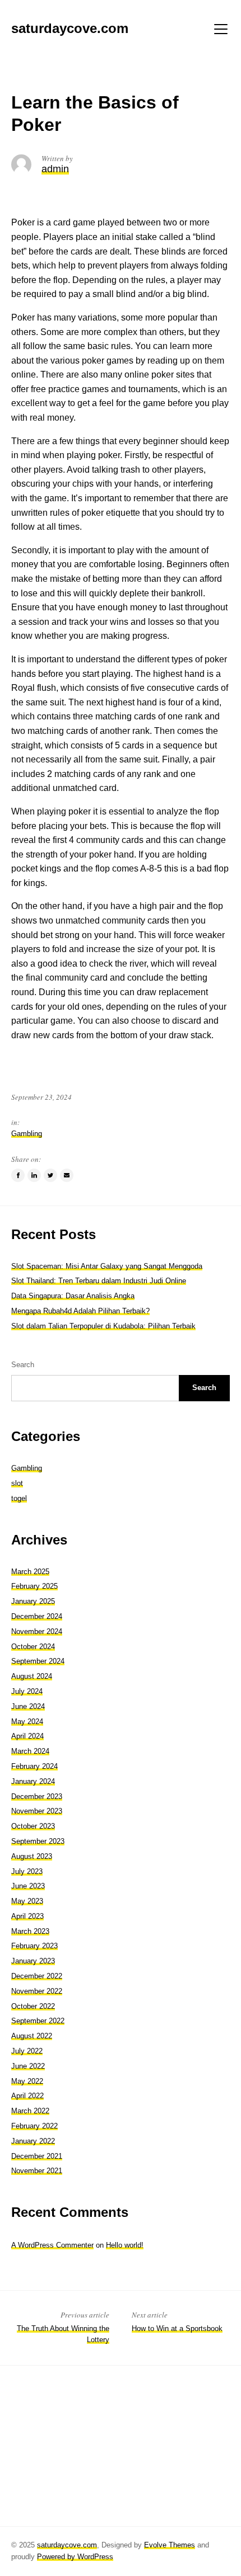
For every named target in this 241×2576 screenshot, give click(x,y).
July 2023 (27, 1871)
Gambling (27, 1134)
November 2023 (37, 1811)
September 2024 (38, 1661)
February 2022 (34, 2126)
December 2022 (37, 1976)
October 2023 (33, 1826)
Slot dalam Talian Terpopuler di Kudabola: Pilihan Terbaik (103, 1326)
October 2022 (33, 2006)
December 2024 (37, 1616)
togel (19, 1498)
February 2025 (34, 1586)
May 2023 (27, 1901)
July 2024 (27, 1691)
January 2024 (33, 1781)
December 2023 (37, 1796)
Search (23, 1365)
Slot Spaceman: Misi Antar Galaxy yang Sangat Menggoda (107, 1266)
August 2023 (32, 1856)
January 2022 (33, 2141)
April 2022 (27, 2096)
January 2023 (33, 1961)
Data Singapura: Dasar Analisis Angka (73, 1296)
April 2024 (27, 1736)
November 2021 (37, 2171)
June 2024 (28, 1706)
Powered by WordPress (75, 2557)
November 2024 (37, 1631)
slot (17, 1483)
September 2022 (38, 2021)
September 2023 (38, 1841)
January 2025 (33, 1601)
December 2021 (37, 2156)
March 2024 (30, 1751)
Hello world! (125, 2245)
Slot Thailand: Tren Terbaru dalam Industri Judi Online (99, 1281)
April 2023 (27, 1916)
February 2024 (34, 1766)
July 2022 (27, 2051)
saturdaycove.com (67, 2545)
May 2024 (27, 1722)
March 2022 (30, 2111)
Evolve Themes (170, 2545)
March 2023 (30, 1931)
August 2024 (32, 1676)
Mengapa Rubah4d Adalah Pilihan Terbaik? (80, 1311)
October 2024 (33, 1647)
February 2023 (34, 1946)
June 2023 (28, 1886)
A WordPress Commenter (52, 2245)
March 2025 (30, 1572)
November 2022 (37, 1991)
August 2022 (32, 2036)
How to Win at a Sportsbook (177, 2328)
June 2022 (28, 2066)
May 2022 (27, 2081)
